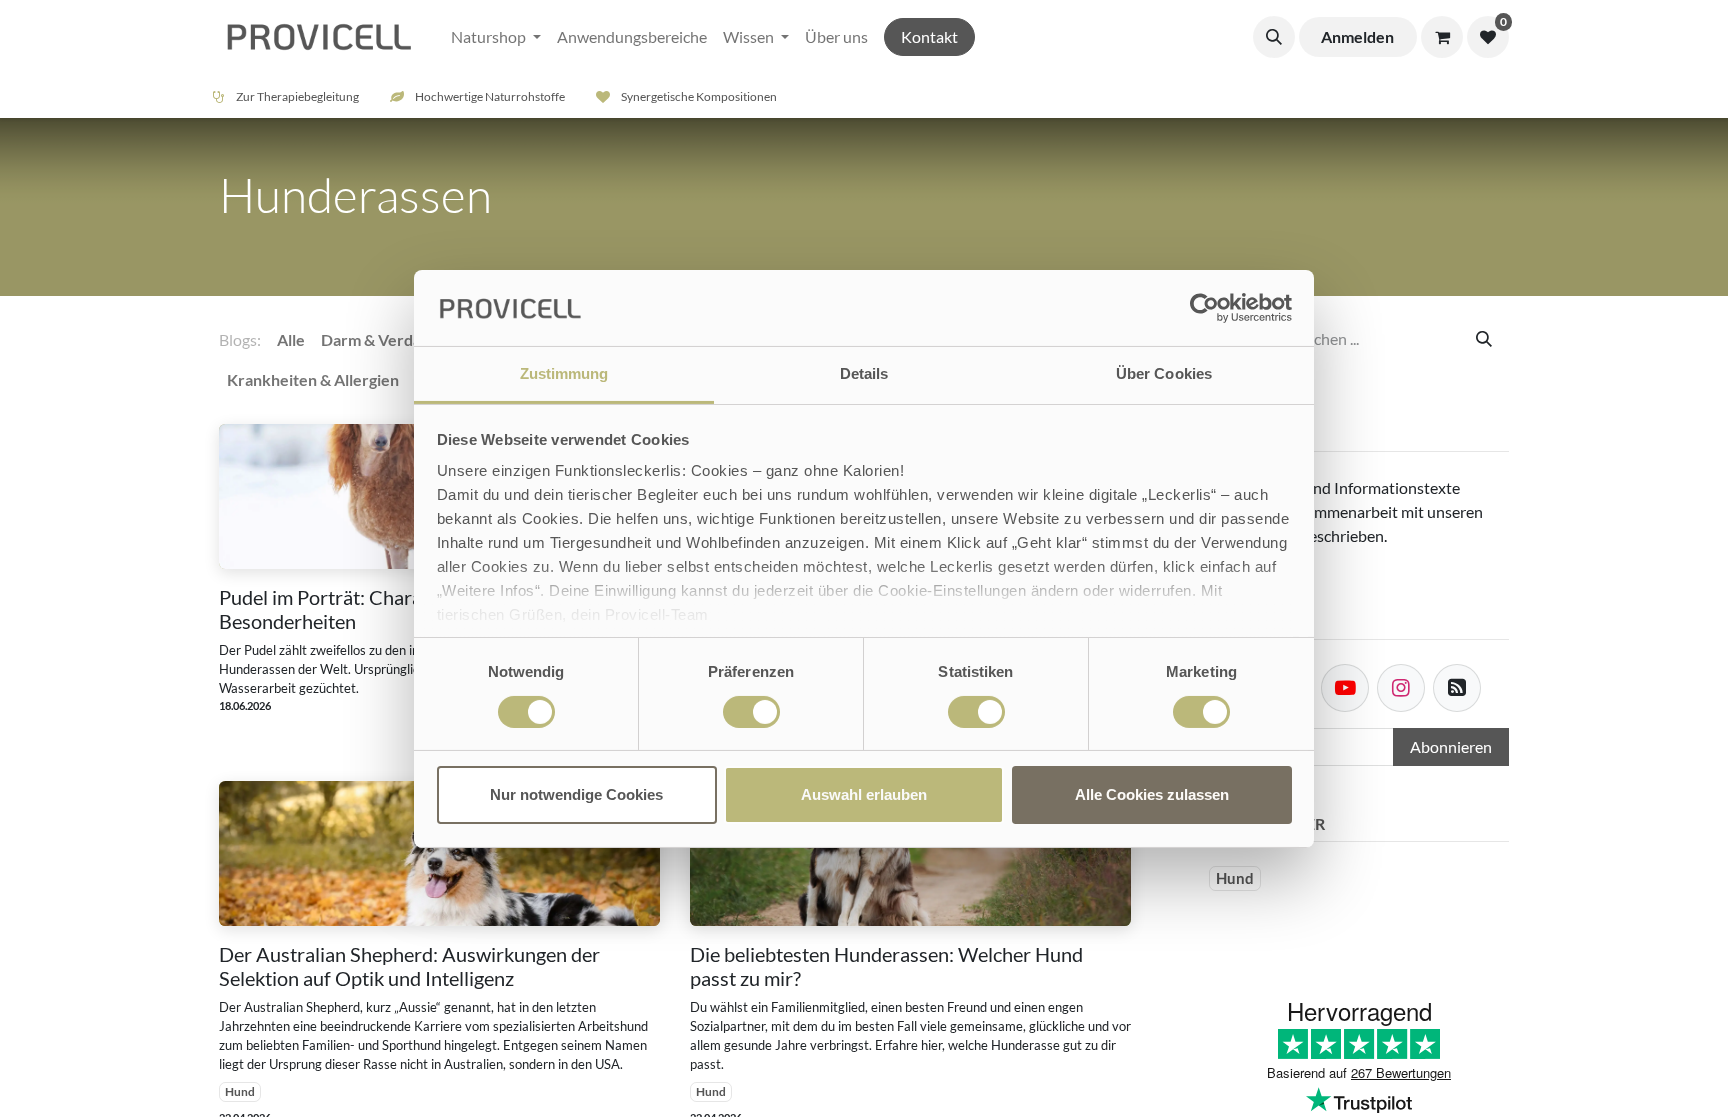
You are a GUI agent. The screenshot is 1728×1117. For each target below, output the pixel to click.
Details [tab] (864, 373)
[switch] (751, 712)
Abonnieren (1451, 746)
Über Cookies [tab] (1164, 373)
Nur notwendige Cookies (576, 794)
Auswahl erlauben (864, 794)
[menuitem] (496, 37)
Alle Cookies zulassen (1152, 794)
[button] (1274, 37)
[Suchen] (1484, 339)
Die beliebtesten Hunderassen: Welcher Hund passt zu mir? (886, 966)
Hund (240, 1091)
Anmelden (1357, 36)
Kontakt (929, 36)
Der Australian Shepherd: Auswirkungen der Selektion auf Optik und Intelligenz (409, 966)
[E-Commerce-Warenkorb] (1442, 37)
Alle (291, 339)
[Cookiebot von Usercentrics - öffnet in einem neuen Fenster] (1204, 308)
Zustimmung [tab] (564, 373)
